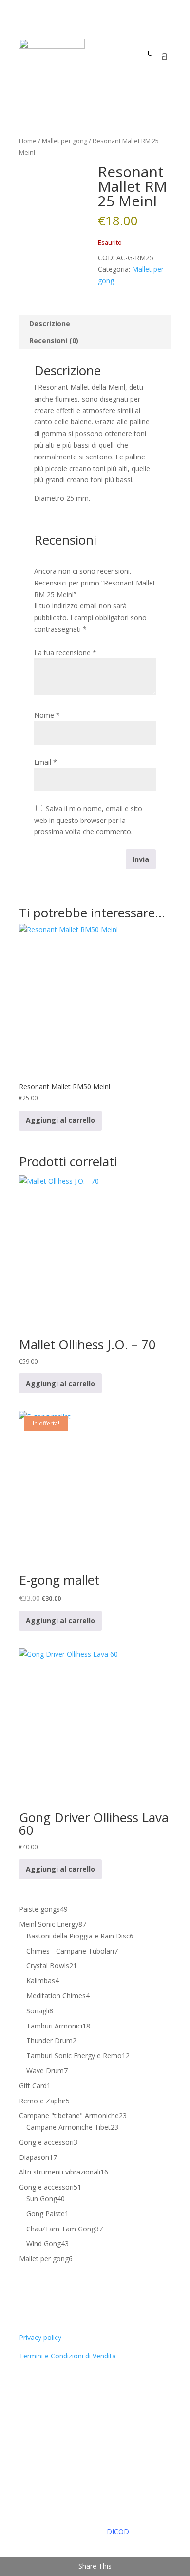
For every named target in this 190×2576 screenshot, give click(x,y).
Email (46, 762)
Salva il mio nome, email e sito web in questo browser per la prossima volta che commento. (88, 820)
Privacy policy (40, 2337)
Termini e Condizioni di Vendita (67, 2356)
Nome (47, 715)
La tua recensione (65, 652)
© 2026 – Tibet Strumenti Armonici (89, 2520)
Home (28, 141)
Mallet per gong (65, 141)
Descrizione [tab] (50, 323)
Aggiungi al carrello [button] (60, 1120)
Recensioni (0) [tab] (54, 340)
